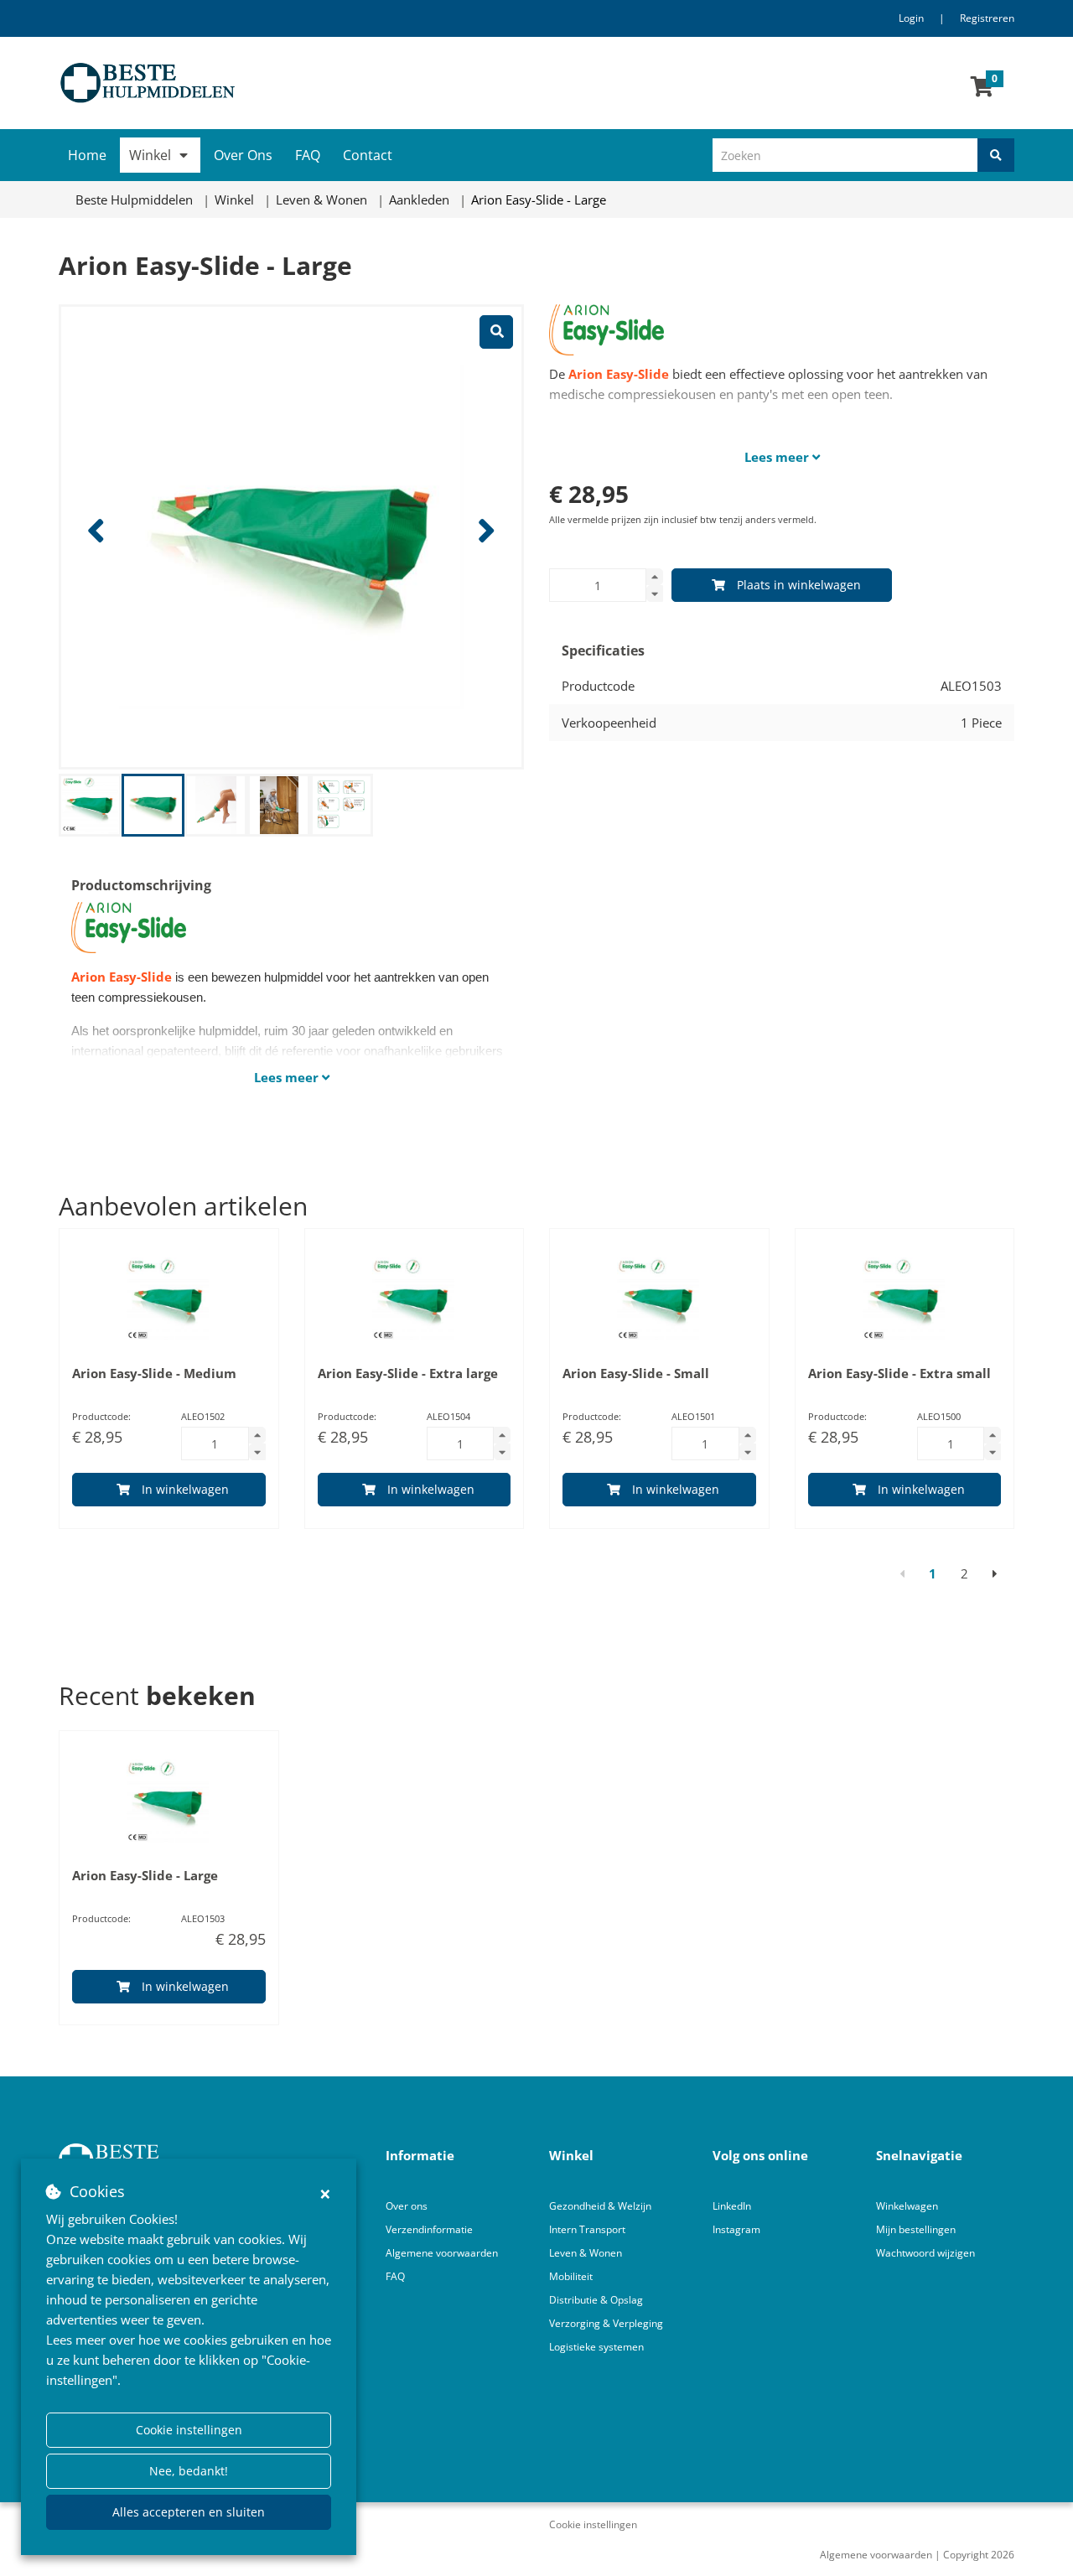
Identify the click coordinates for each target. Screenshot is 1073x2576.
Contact (368, 155)
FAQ (308, 155)
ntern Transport (588, 2229)
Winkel (150, 155)
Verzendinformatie (429, 2229)
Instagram (738, 2229)
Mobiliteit (571, 2276)
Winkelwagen (907, 2206)
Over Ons (243, 155)
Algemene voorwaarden (442, 2253)
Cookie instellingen (189, 2430)
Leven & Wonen (586, 2253)
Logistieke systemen (596, 2347)
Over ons (407, 2206)
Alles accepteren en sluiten (189, 2512)
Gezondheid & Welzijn (600, 2206)
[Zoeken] (996, 155)
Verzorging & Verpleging (606, 2323)
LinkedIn (732, 2206)
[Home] (291, 83)
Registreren (987, 18)
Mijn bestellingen (916, 2229)
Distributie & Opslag (596, 2300)
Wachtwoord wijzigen (925, 2253)
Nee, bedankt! (189, 2471)
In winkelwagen (185, 1489)
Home (87, 155)
